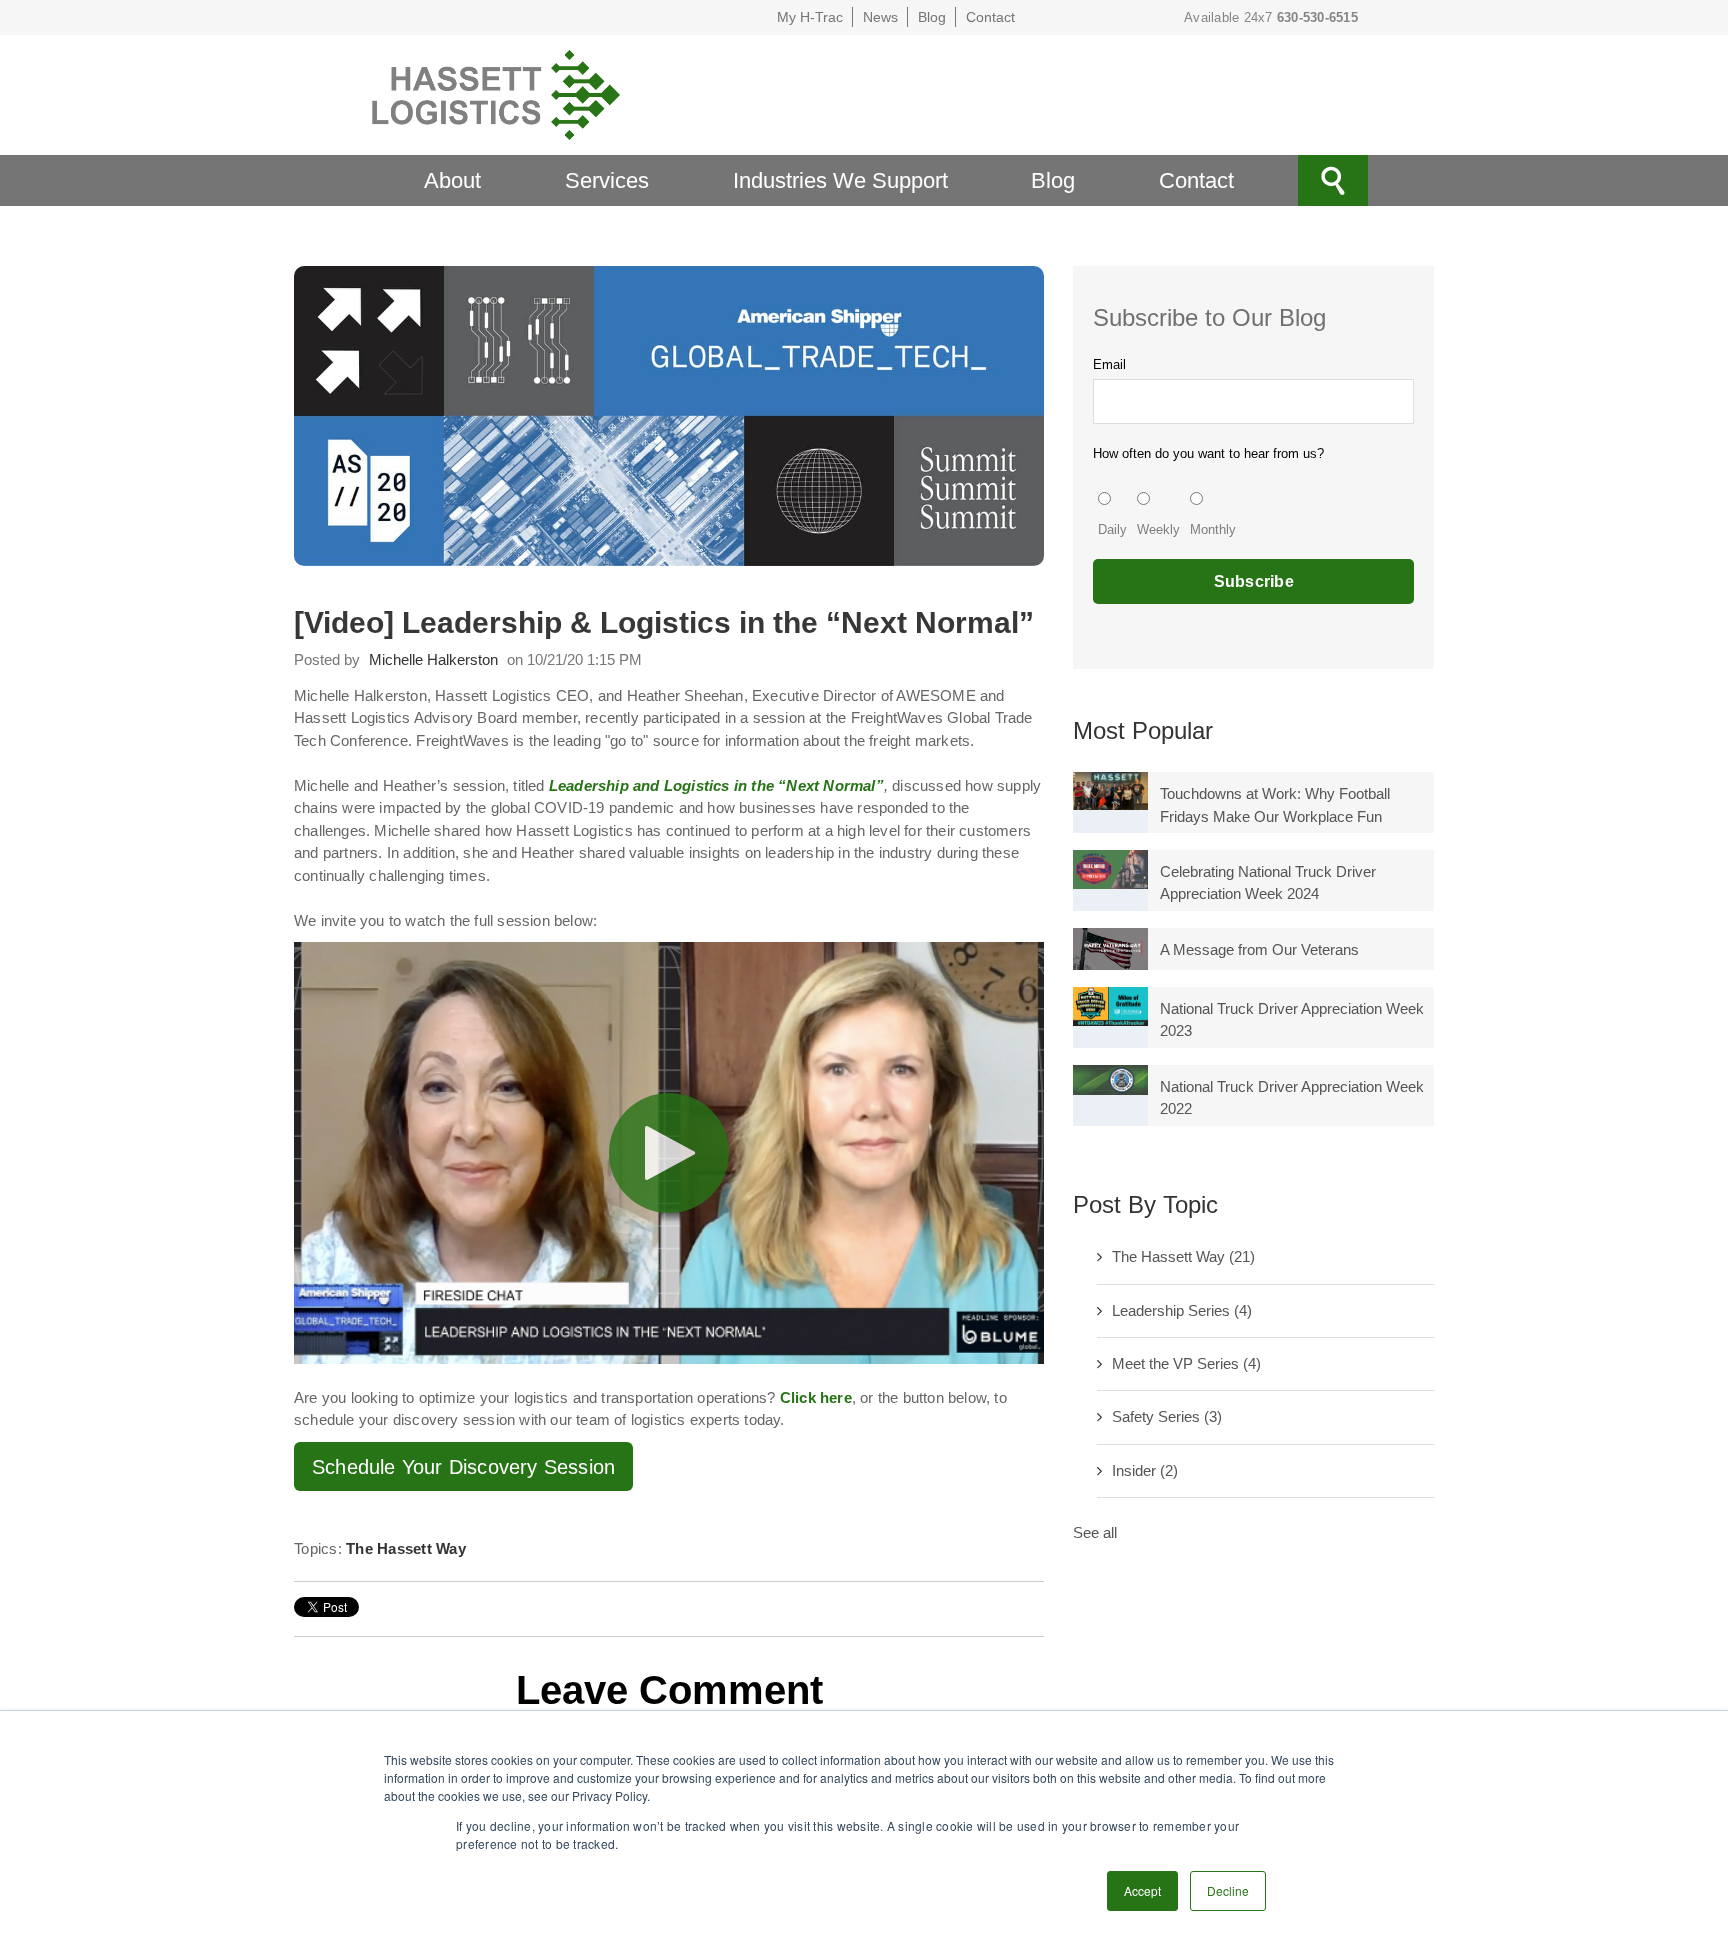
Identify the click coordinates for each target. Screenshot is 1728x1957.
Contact (990, 17)
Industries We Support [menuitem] (840, 180)
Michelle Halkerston (433, 659)
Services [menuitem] (607, 180)
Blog (932, 17)
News (880, 17)
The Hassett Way (406, 1548)
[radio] (1112, 516)
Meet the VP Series (1186, 1363)
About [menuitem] (452, 180)
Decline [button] (1228, 1890)
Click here (816, 1397)
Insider (1145, 1470)
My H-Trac (810, 17)
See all (1095, 1532)
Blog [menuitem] (1053, 180)
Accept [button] (1142, 1890)
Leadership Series (1182, 1310)
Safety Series (1167, 1416)
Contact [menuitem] (1196, 180)
